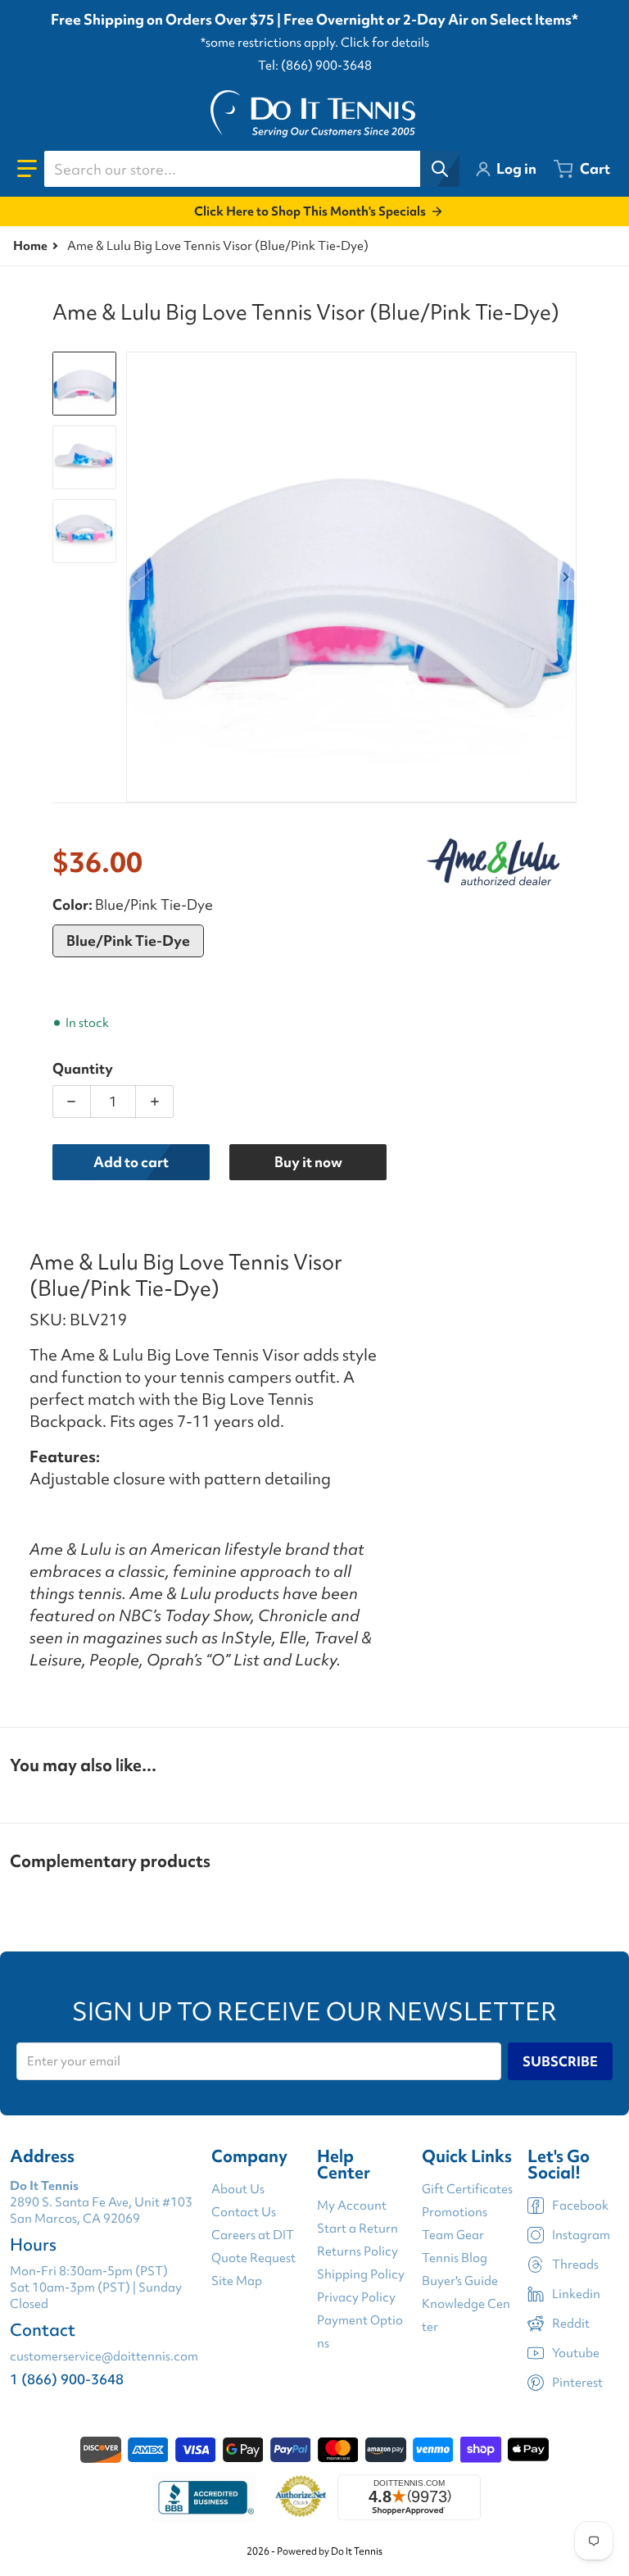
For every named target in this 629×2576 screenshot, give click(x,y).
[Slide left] (136, 577)
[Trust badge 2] (301, 2497)
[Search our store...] (440, 169)
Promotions (455, 2212)
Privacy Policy (356, 2297)
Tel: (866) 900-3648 (315, 66)
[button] (27, 169)
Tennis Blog (455, 2258)
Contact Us (244, 2212)
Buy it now (308, 1162)
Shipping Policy (361, 2274)
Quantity (83, 1068)
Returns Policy (357, 2251)
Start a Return (357, 2228)
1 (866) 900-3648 (67, 2379)
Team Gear (453, 2235)
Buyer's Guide (460, 2281)
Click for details (385, 43)
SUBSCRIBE (560, 2061)
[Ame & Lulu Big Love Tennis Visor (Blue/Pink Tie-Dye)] (84, 384)
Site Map (237, 2281)
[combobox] (251, 169)
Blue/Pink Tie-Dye (128, 940)
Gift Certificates (467, 2189)
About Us (238, 2189)
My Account (352, 2206)
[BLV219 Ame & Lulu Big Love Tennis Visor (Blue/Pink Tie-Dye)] (84, 457)
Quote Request (253, 2258)
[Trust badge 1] (204, 2497)
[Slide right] (567, 577)
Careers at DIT (253, 2235)
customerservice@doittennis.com (104, 2356)
